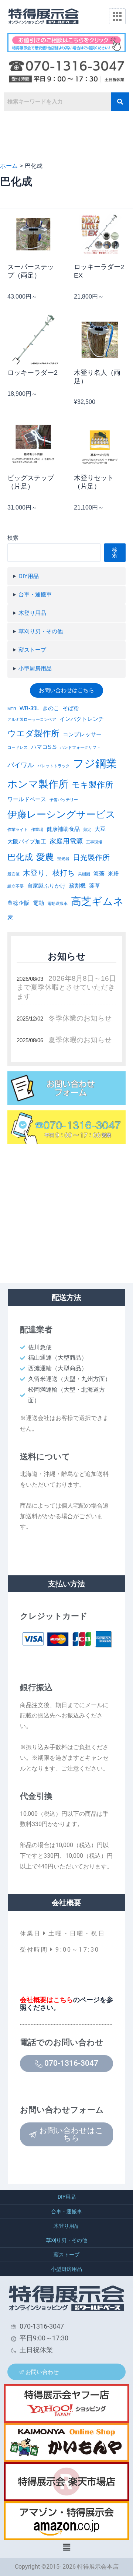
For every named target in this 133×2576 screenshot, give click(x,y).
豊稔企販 (18, 903)
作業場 (37, 829)
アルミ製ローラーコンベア (32, 719)
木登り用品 (32, 613)
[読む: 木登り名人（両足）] (100, 339)
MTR (12, 709)
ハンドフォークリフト (80, 747)
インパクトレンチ (82, 719)
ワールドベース (27, 799)
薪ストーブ (32, 650)
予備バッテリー (64, 800)
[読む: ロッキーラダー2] (33, 339)
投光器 (63, 859)
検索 (13, 538)
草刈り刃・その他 (41, 631)
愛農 (45, 857)
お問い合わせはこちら (66, 690)
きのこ (51, 708)
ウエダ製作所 (33, 733)
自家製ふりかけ (46, 886)
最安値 (13, 874)
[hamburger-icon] (117, 17)
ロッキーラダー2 (33, 373)
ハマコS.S (44, 747)
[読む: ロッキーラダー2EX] (100, 234)
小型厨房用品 (35, 669)
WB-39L (29, 708)
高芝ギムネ (97, 901)
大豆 (100, 829)
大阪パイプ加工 (27, 842)
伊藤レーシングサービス (62, 814)
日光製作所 (91, 857)
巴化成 (20, 857)
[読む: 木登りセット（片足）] (100, 445)
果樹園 (84, 874)
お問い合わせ (42, 2372)
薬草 (95, 886)
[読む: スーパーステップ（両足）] (33, 234)
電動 (38, 903)
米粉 (113, 874)
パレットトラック (54, 766)
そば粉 (71, 708)
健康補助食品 (63, 829)
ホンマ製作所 (38, 784)
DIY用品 (29, 576)
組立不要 (16, 886)
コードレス (18, 747)
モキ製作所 (92, 785)
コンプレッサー (82, 734)
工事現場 (94, 842)
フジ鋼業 (95, 763)
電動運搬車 (57, 903)
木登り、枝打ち (49, 873)
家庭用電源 (66, 841)
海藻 (99, 874)
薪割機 (77, 886)
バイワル (21, 765)
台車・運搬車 (35, 595)
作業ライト (18, 829)
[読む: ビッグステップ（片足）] (33, 445)
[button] (66, 2547)
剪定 (87, 829)
